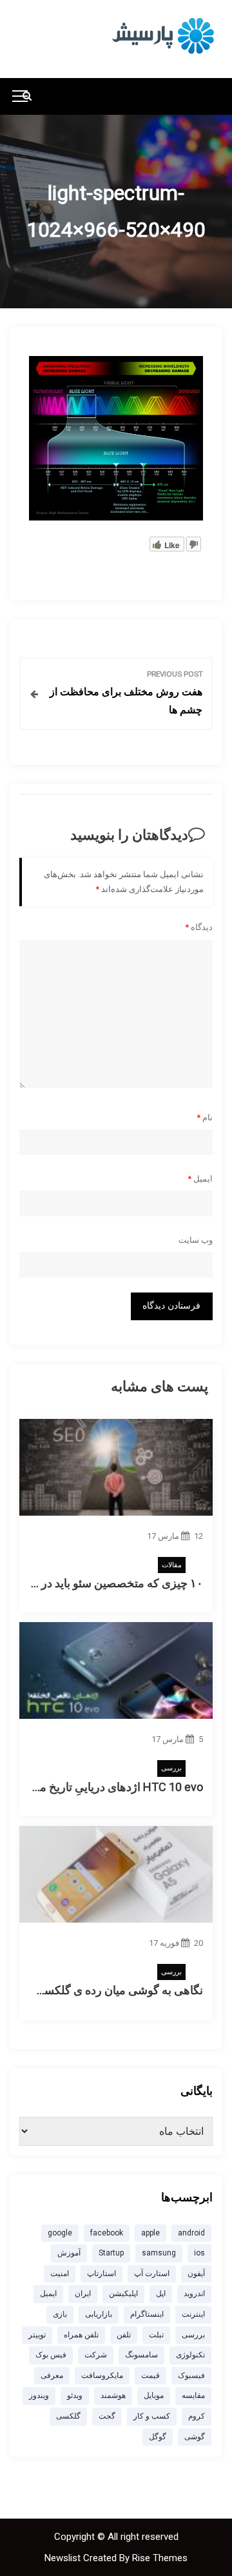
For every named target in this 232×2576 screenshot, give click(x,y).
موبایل (154, 2395)
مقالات (172, 1565)
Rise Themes (160, 2558)
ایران (83, 2294)
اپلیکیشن (123, 2294)
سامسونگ (141, 2355)
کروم (197, 2416)
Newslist (64, 2558)
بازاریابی (99, 2314)
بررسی (171, 1768)
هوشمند (113, 2395)
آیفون (196, 2274)
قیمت (150, 2375)
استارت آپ (152, 2274)
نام (205, 1117)
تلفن (124, 2335)
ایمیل (200, 1179)
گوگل (158, 2437)
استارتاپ (101, 2274)
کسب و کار (152, 2416)
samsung (159, 2253)
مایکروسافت (102, 2375)
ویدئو (75, 2395)
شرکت (96, 2355)
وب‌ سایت (196, 1240)
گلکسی (68, 2416)
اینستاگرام (147, 2314)
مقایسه (193, 2395)
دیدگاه (199, 927)
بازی (60, 2314)
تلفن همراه (81, 2335)
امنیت (60, 2274)
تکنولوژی (190, 2355)
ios (199, 2253)
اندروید (194, 2294)
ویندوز (39, 2395)
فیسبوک (191, 2375)
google (60, 2233)
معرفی (52, 2375)
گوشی (195, 2437)
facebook (107, 2233)
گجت (107, 2416)
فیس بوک (51, 2355)
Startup (111, 2253)
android (191, 2233)
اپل (161, 2294)
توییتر (37, 2335)
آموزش (69, 2253)
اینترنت (193, 2314)
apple (150, 2233)
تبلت (156, 2335)
